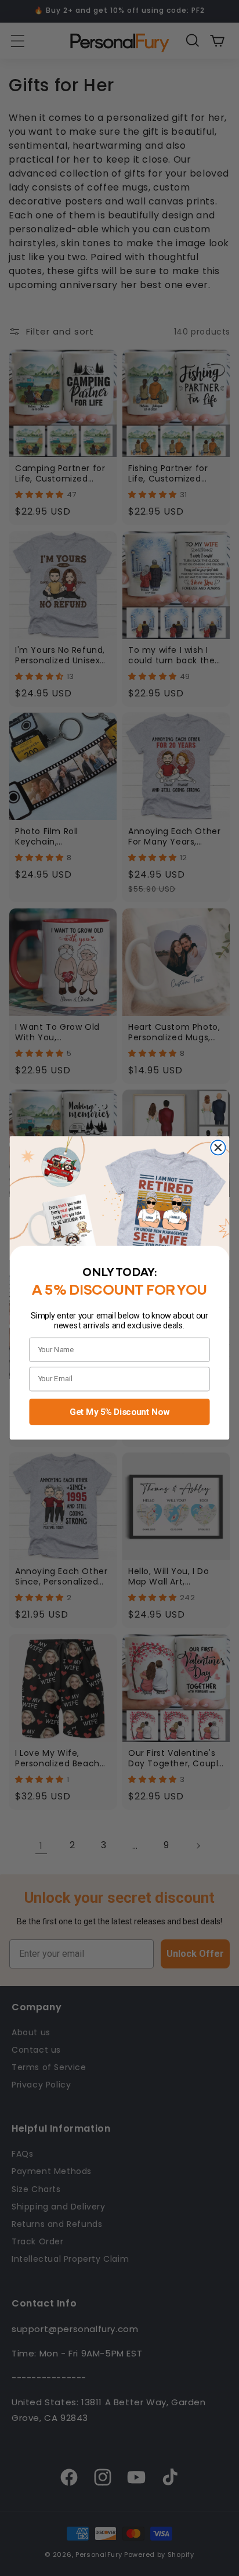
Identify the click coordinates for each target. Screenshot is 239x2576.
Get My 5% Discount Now (119, 1411)
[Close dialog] (218, 1147)
